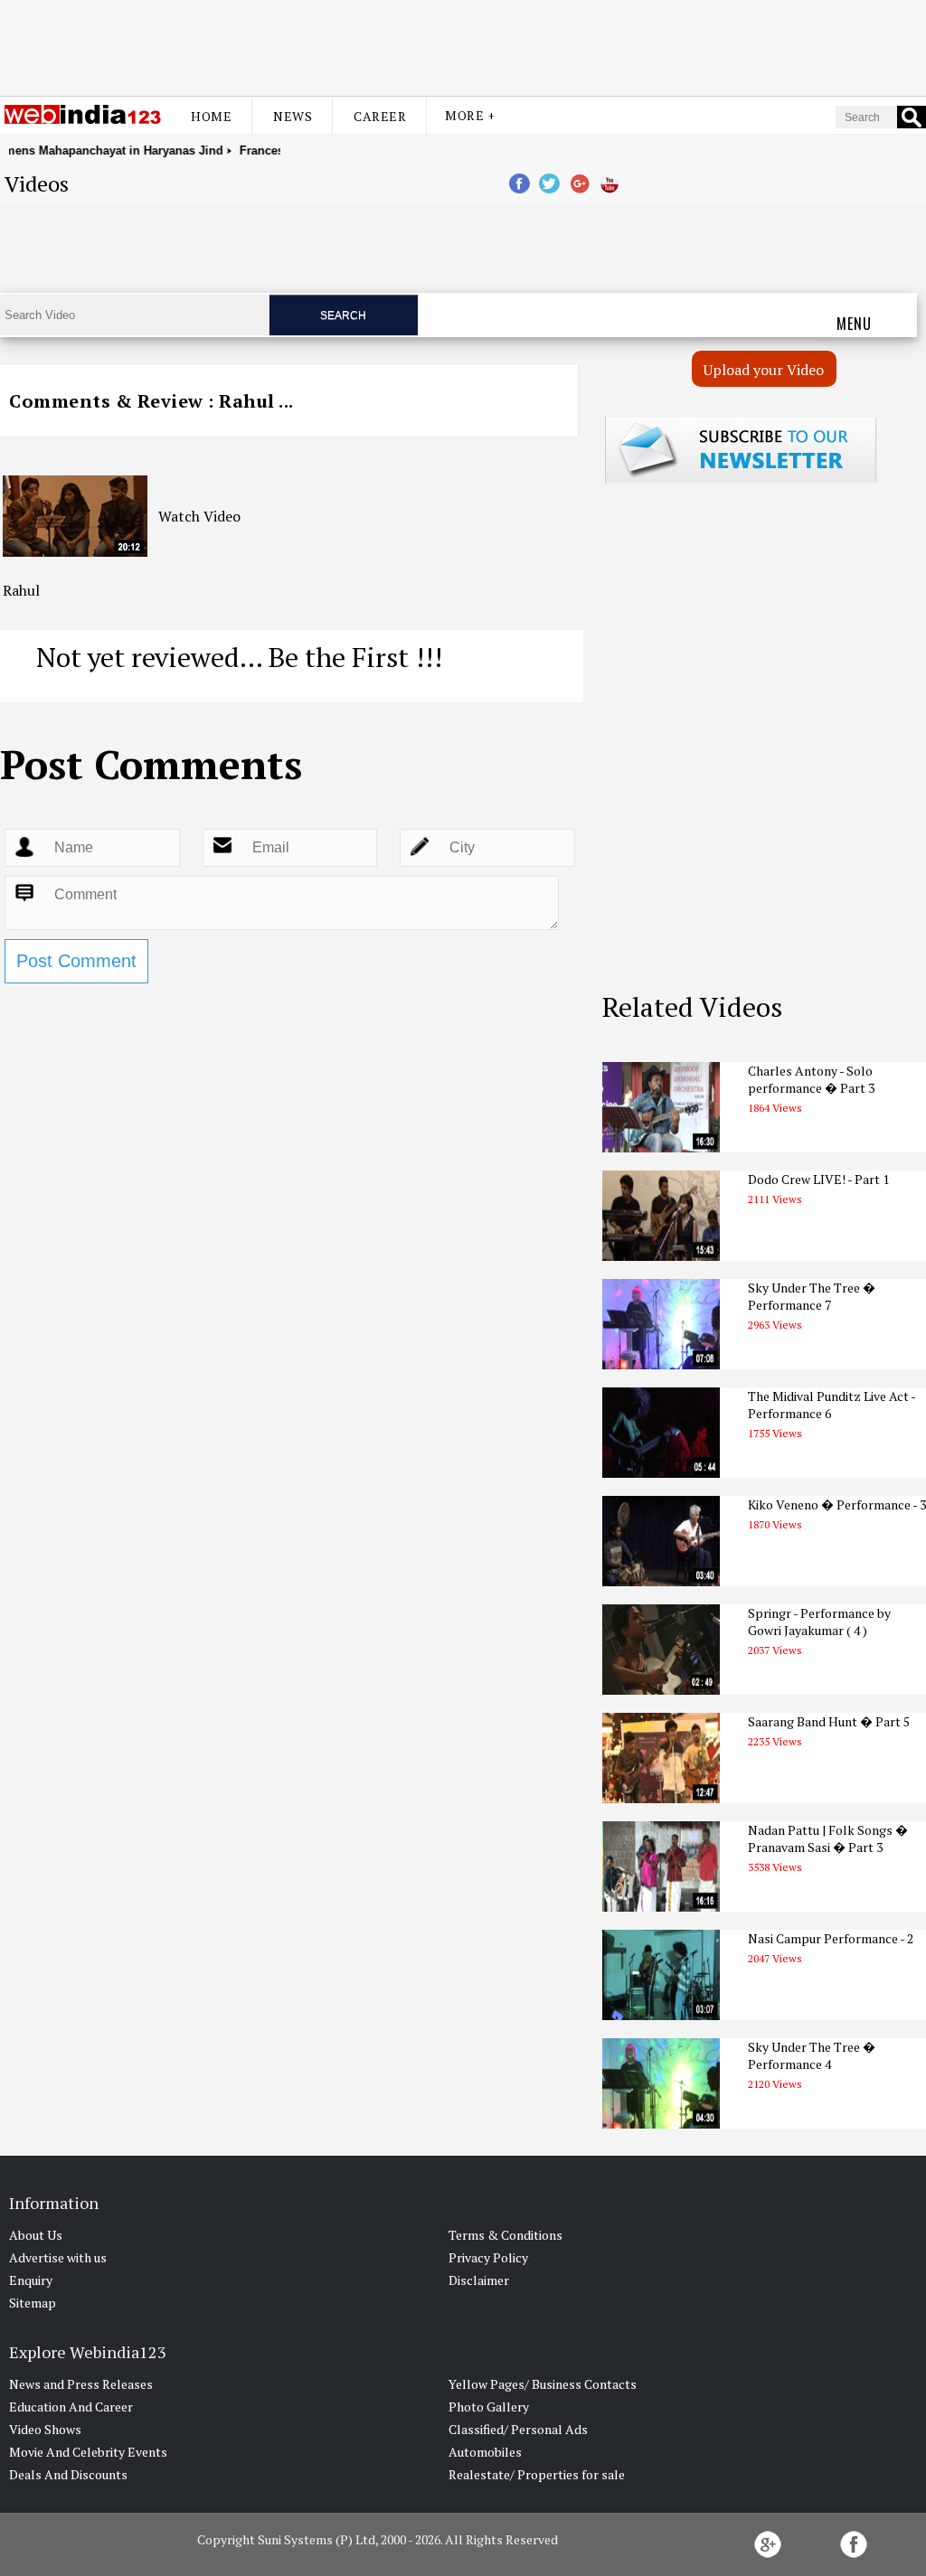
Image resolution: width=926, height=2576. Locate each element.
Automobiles (485, 2452)
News (293, 116)
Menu (854, 324)
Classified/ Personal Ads (518, 2429)
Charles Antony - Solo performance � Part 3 (811, 1079)
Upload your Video (764, 370)
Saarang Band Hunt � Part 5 (829, 1721)
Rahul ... (256, 401)
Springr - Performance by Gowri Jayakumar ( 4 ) (819, 1622)
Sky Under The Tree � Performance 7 (812, 1296)
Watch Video (199, 516)
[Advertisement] (463, 48)
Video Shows (45, 2429)
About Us (36, 2235)
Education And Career (71, 2407)
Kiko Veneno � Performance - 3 (837, 1504)
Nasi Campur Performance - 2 (831, 1938)
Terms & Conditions (506, 2235)
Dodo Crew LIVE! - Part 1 (818, 1179)
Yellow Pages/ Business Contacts (543, 2384)
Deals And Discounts (68, 2474)
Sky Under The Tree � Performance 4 (812, 2055)
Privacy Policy (488, 2257)
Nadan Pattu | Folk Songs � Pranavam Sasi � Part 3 (828, 1838)
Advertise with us (58, 2257)
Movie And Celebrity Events (88, 2452)
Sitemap (33, 2303)
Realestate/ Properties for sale (537, 2474)
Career (380, 116)
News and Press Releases (81, 2384)
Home (211, 116)
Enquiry (31, 2280)
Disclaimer (479, 2280)
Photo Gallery (489, 2407)
